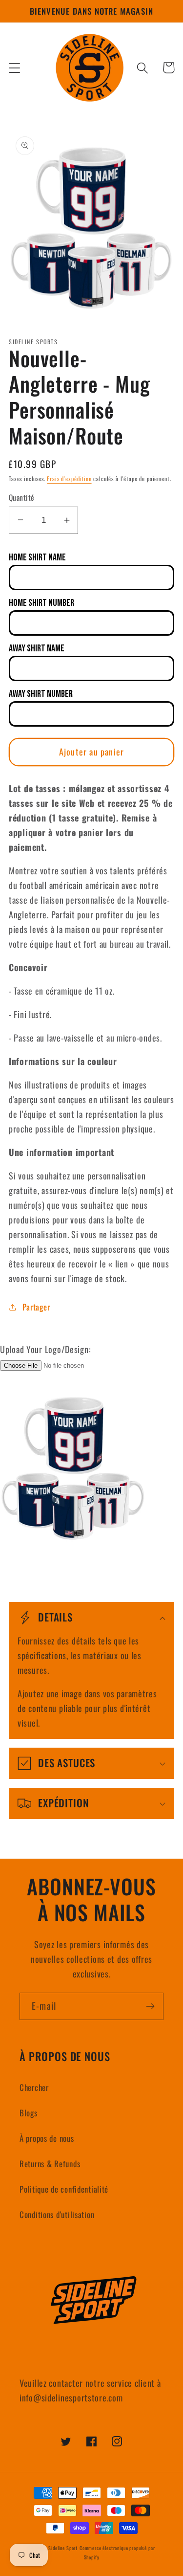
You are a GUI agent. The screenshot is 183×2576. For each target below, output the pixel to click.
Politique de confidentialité (64, 2189)
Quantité (22, 497)
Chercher (34, 2087)
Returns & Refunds (50, 2164)
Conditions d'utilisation (57, 2214)
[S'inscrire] (150, 2006)
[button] (15, 68)
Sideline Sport (63, 2548)
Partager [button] (36, 1307)
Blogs (29, 2113)
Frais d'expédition (69, 478)
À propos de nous (47, 2138)
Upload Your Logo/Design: (45, 1349)
